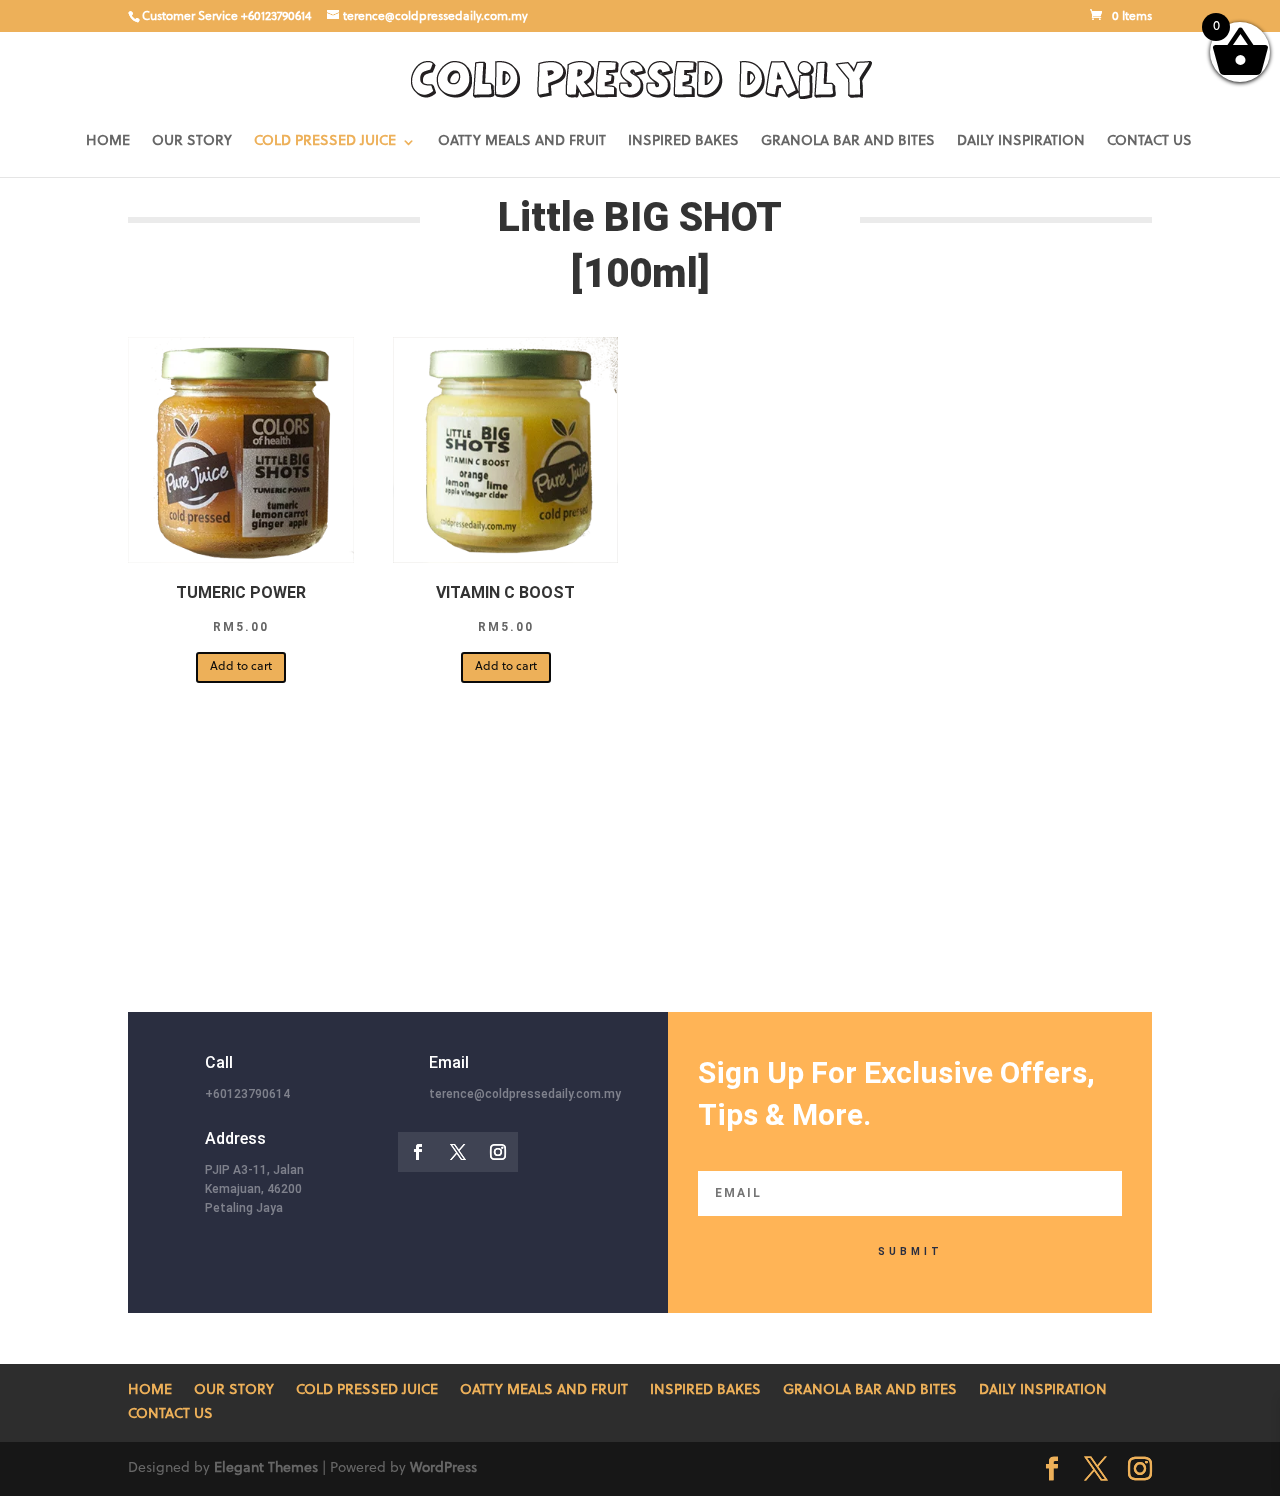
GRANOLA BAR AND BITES (848, 142)
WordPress (443, 1468)
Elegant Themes (266, 1468)
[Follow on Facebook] (418, 1152)
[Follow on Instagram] (498, 1152)
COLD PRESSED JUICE (325, 142)
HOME (108, 142)
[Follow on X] (458, 1152)
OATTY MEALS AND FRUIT (522, 142)
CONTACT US (1149, 142)
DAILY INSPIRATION (1021, 142)
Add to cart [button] (241, 667)
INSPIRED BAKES (683, 142)
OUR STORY (192, 142)
